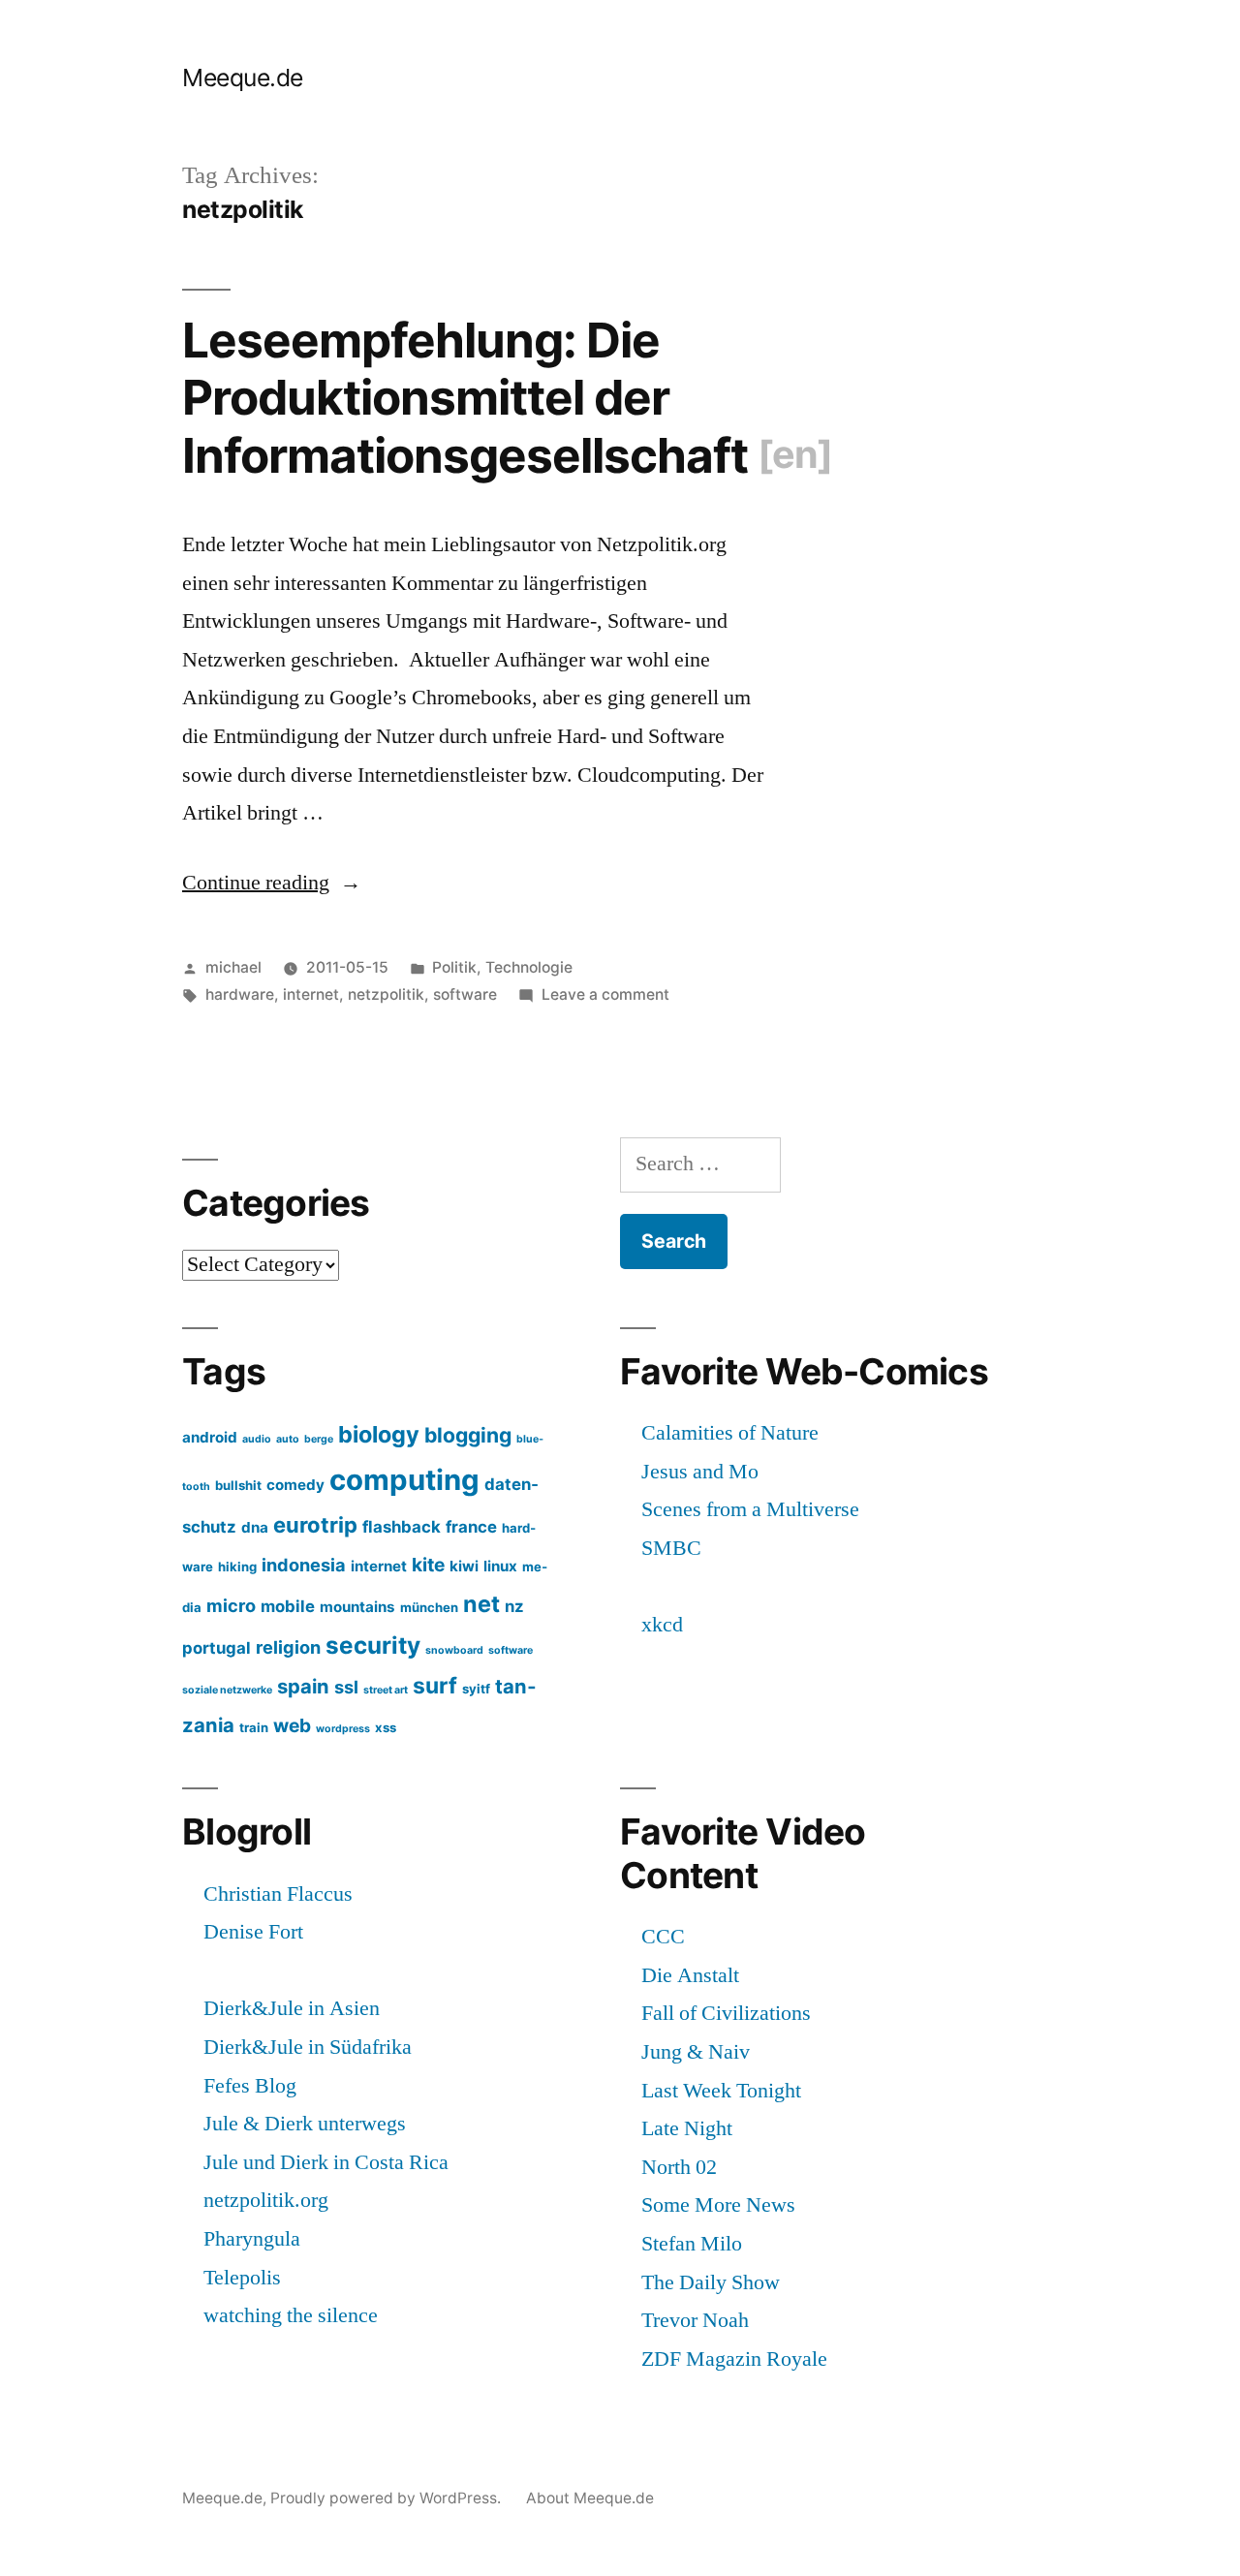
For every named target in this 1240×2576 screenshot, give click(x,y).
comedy (295, 1485)
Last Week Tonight (721, 2091)
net (481, 1604)
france (471, 1527)
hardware (240, 994)
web (292, 1725)
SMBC (671, 1548)
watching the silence (291, 2315)
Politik (454, 967)
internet (311, 994)
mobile (288, 1606)
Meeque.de (243, 78)
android (210, 1437)
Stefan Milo (692, 2244)
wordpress (343, 1729)
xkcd (662, 1625)
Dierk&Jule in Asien (292, 2008)
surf (435, 1686)
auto (288, 1439)
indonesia (304, 1565)
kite (428, 1565)
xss (386, 1727)
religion (288, 1647)
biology (379, 1434)
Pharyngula (252, 2239)
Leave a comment (605, 994)
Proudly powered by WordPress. (387, 2498)
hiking (237, 1567)
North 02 (679, 2167)
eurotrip (315, 1525)
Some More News (718, 2205)
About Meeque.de (590, 2498)
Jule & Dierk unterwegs (305, 2124)
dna (255, 1527)
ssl (346, 1687)
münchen (429, 1607)
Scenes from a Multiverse (750, 1509)
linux (500, 1566)
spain (303, 1686)
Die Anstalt (690, 1975)
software (465, 994)
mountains (357, 1607)
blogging (468, 1435)
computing (404, 1480)
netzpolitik (386, 994)
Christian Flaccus (278, 1894)
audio (257, 1439)
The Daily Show (711, 2282)
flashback (402, 1527)
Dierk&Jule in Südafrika (308, 2047)
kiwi (464, 1566)
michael (233, 967)
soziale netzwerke (227, 1690)
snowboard (454, 1650)
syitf (476, 1689)
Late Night (687, 2128)
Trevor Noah (695, 2320)
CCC (663, 1937)
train (254, 1727)
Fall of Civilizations (726, 2013)
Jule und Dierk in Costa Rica (326, 2162)
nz (514, 1606)
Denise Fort (253, 1932)
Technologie (529, 967)
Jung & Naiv (696, 2052)
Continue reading (272, 883)
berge (319, 1439)
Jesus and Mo (700, 1472)
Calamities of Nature (730, 1433)
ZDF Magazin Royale (734, 2359)
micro (231, 1605)
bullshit (238, 1485)
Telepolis (242, 2278)
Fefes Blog (250, 2086)
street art (386, 1690)
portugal (217, 1648)
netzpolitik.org (266, 2200)
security (373, 1645)
